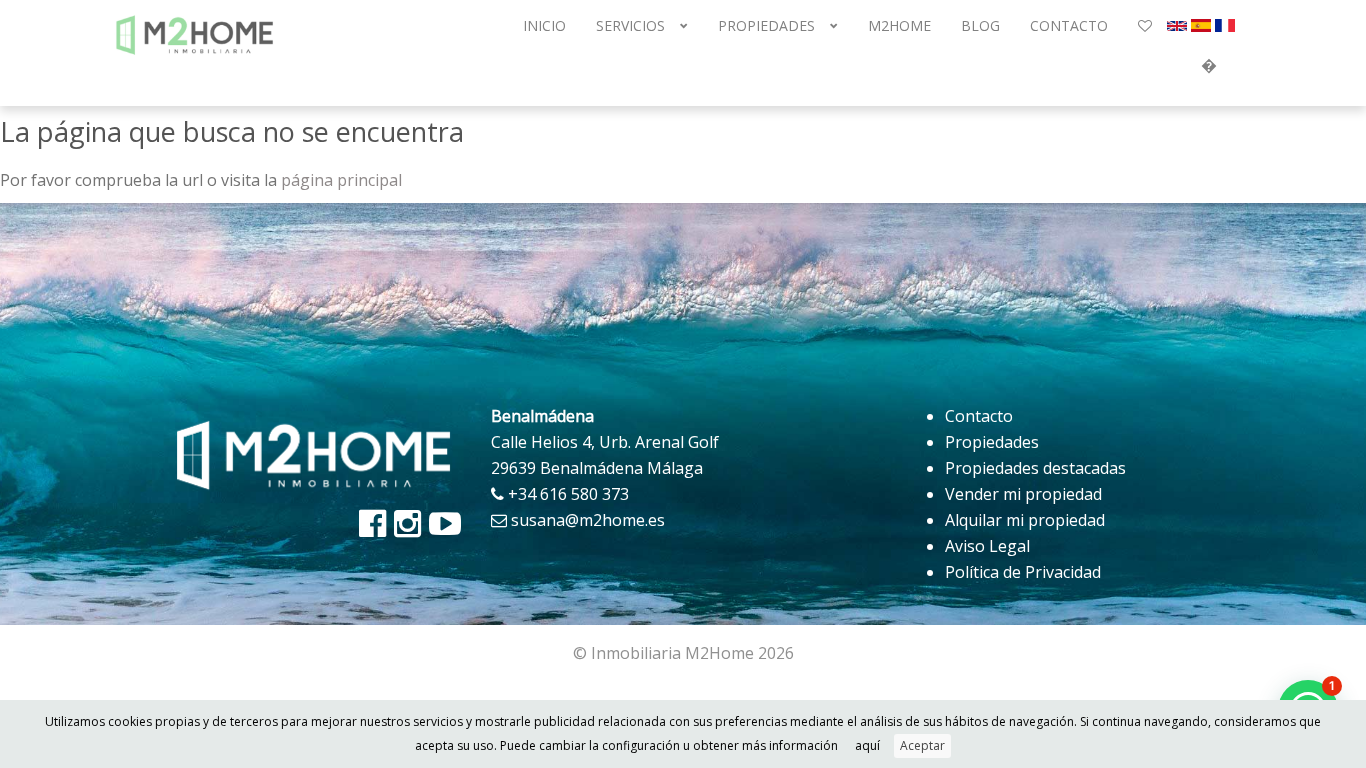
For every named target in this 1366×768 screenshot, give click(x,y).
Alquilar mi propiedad (1025, 520)
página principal (341, 180)
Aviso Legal (987, 546)
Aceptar (922, 745)
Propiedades (992, 442)
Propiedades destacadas (1035, 468)
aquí (867, 745)
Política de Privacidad (1023, 572)
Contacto (979, 416)
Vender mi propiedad (1023, 494)
